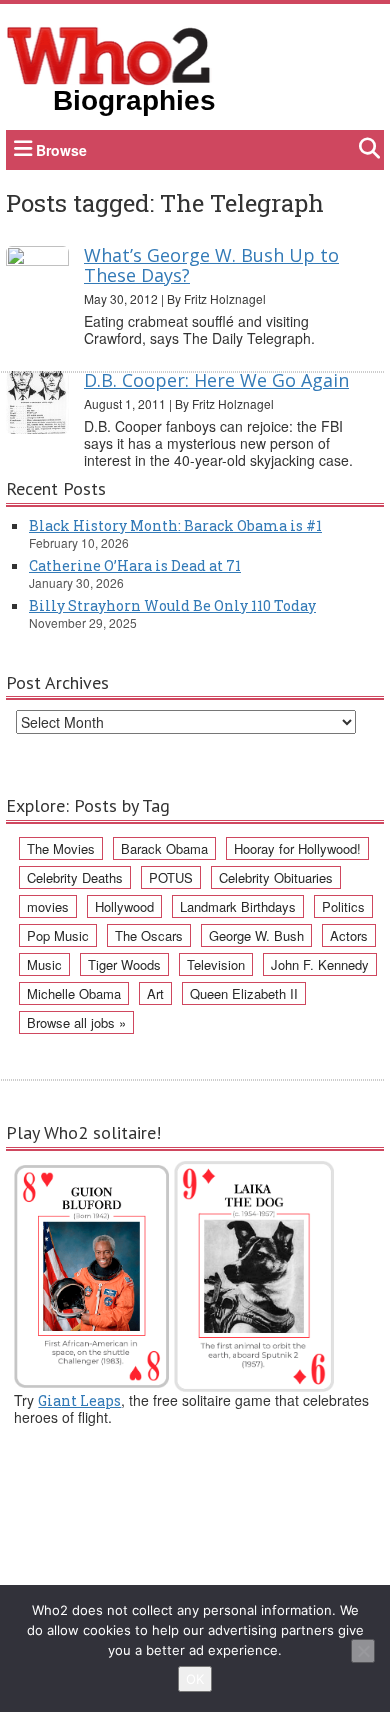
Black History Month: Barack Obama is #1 (175, 525)
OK (195, 1679)
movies (48, 906)
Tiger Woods (124, 964)
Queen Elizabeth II (244, 993)
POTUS (171, 877)
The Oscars (149, 935)
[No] (363, 1651)
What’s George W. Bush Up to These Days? (211, 265)
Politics (343, 906)
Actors (349, 935)
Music (44, 964)
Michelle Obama (74, 993)
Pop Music (58, 935)
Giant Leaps (79, 1400)
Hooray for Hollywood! (297, 848)
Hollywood (124, 906)
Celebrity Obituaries (276, 877)
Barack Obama (164, 848)
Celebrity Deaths (75, 877)
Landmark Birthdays (238, 906)
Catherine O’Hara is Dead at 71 (135, 565)
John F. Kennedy (320, 964)
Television (216, 964)
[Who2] (109, 54)
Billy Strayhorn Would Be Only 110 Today (172, 605)
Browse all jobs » (76, 1022)
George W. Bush (256, 935)
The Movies (61, 848)
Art (155, 993)
